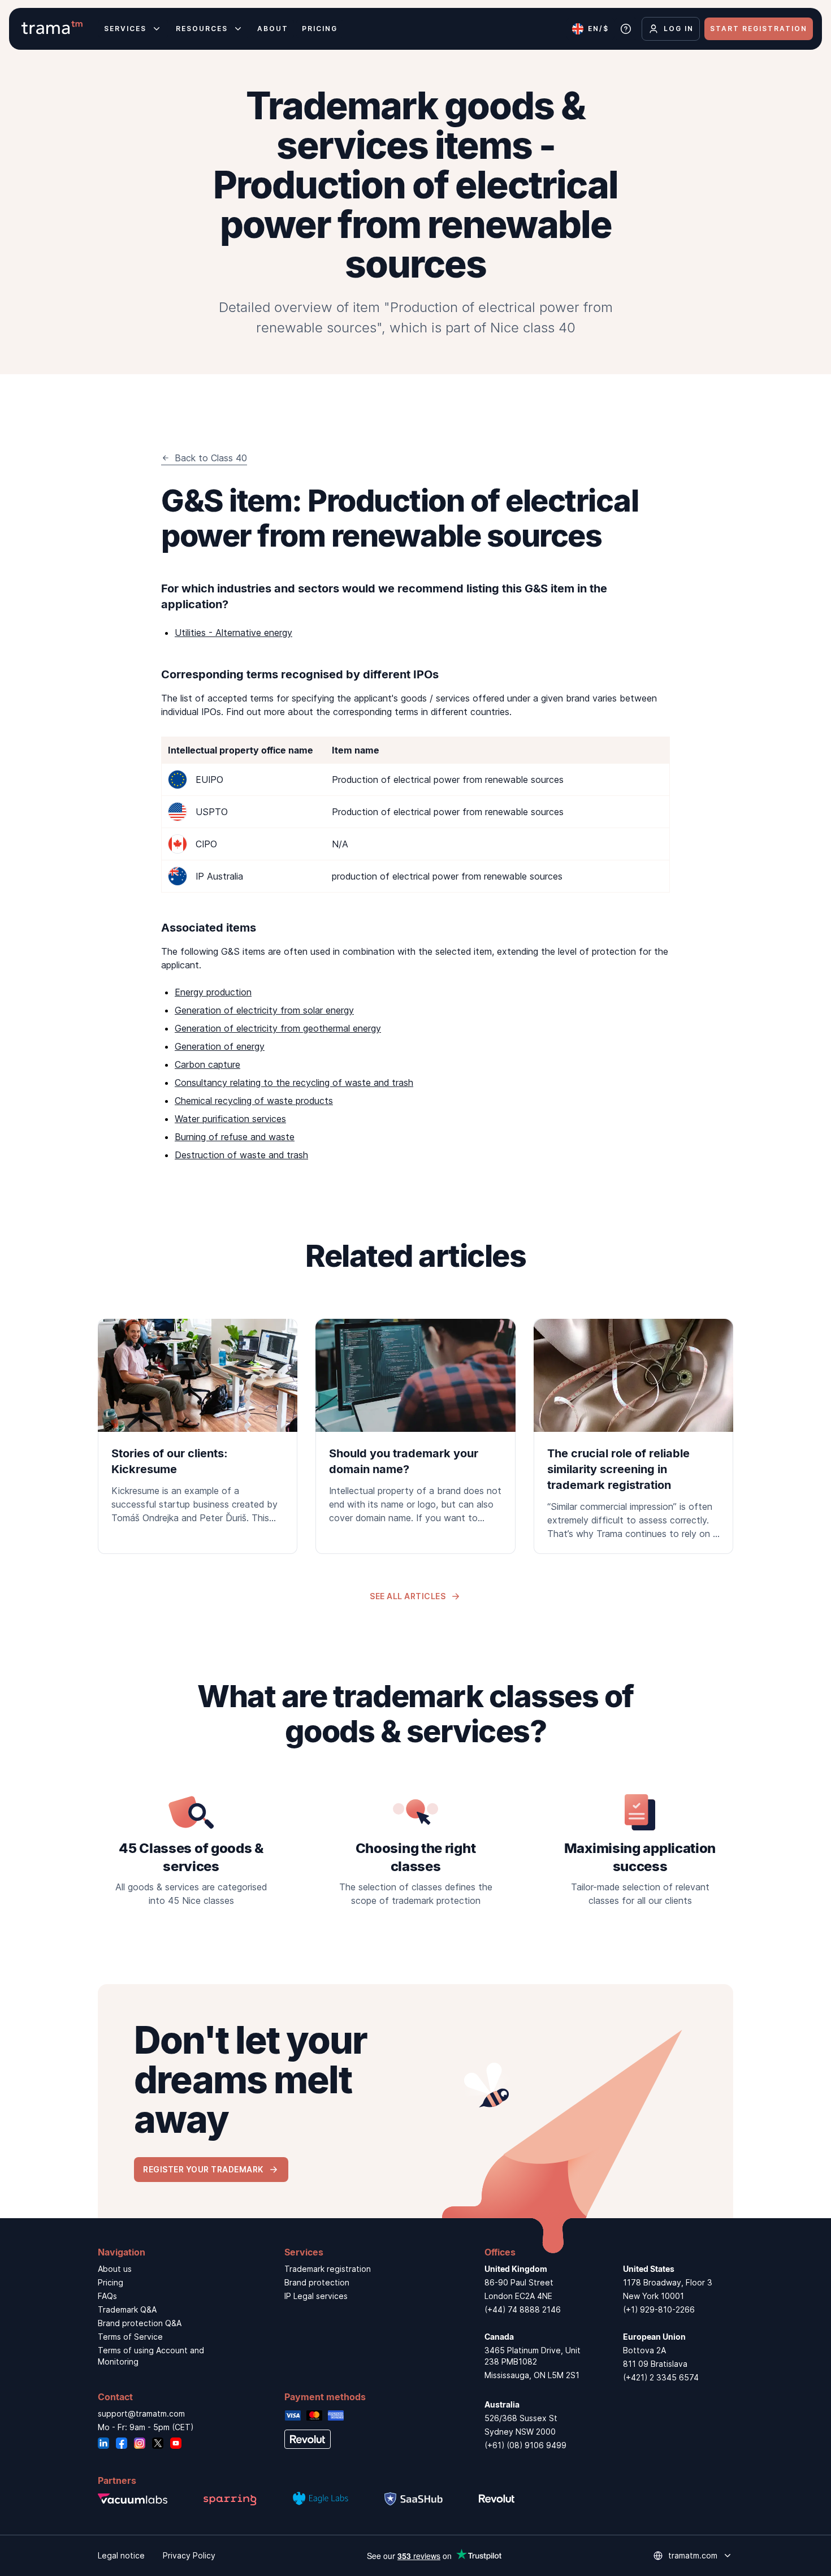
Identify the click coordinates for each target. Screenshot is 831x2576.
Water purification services (230, 1119)
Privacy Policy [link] (189, 2555)
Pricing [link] (111, 2282)
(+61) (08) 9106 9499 (525, 2445)
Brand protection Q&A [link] (140, 2323)
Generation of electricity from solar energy (264, 1010)
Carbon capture (207, 1064)
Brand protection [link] (317, 2282)
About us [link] (115, 2269)
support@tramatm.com (141, 2413)
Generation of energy (220, 1046)
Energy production (213, 992)
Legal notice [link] (121, 2555)
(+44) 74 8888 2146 (523, 2309)
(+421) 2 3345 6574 (661, 2377)
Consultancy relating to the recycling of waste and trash (294, 1083)
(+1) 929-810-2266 (659, 2309)
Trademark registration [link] (328, 2269)
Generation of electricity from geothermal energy (278, 1028)
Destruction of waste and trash (241, 1155)
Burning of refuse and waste (235, 1137)
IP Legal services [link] (316, 2296)
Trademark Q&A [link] (127, 2309)
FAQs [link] (107, 2296)
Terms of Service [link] (130, 2337)
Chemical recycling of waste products (254, 1101)
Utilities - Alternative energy (233, 633)
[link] (198, 1428)
